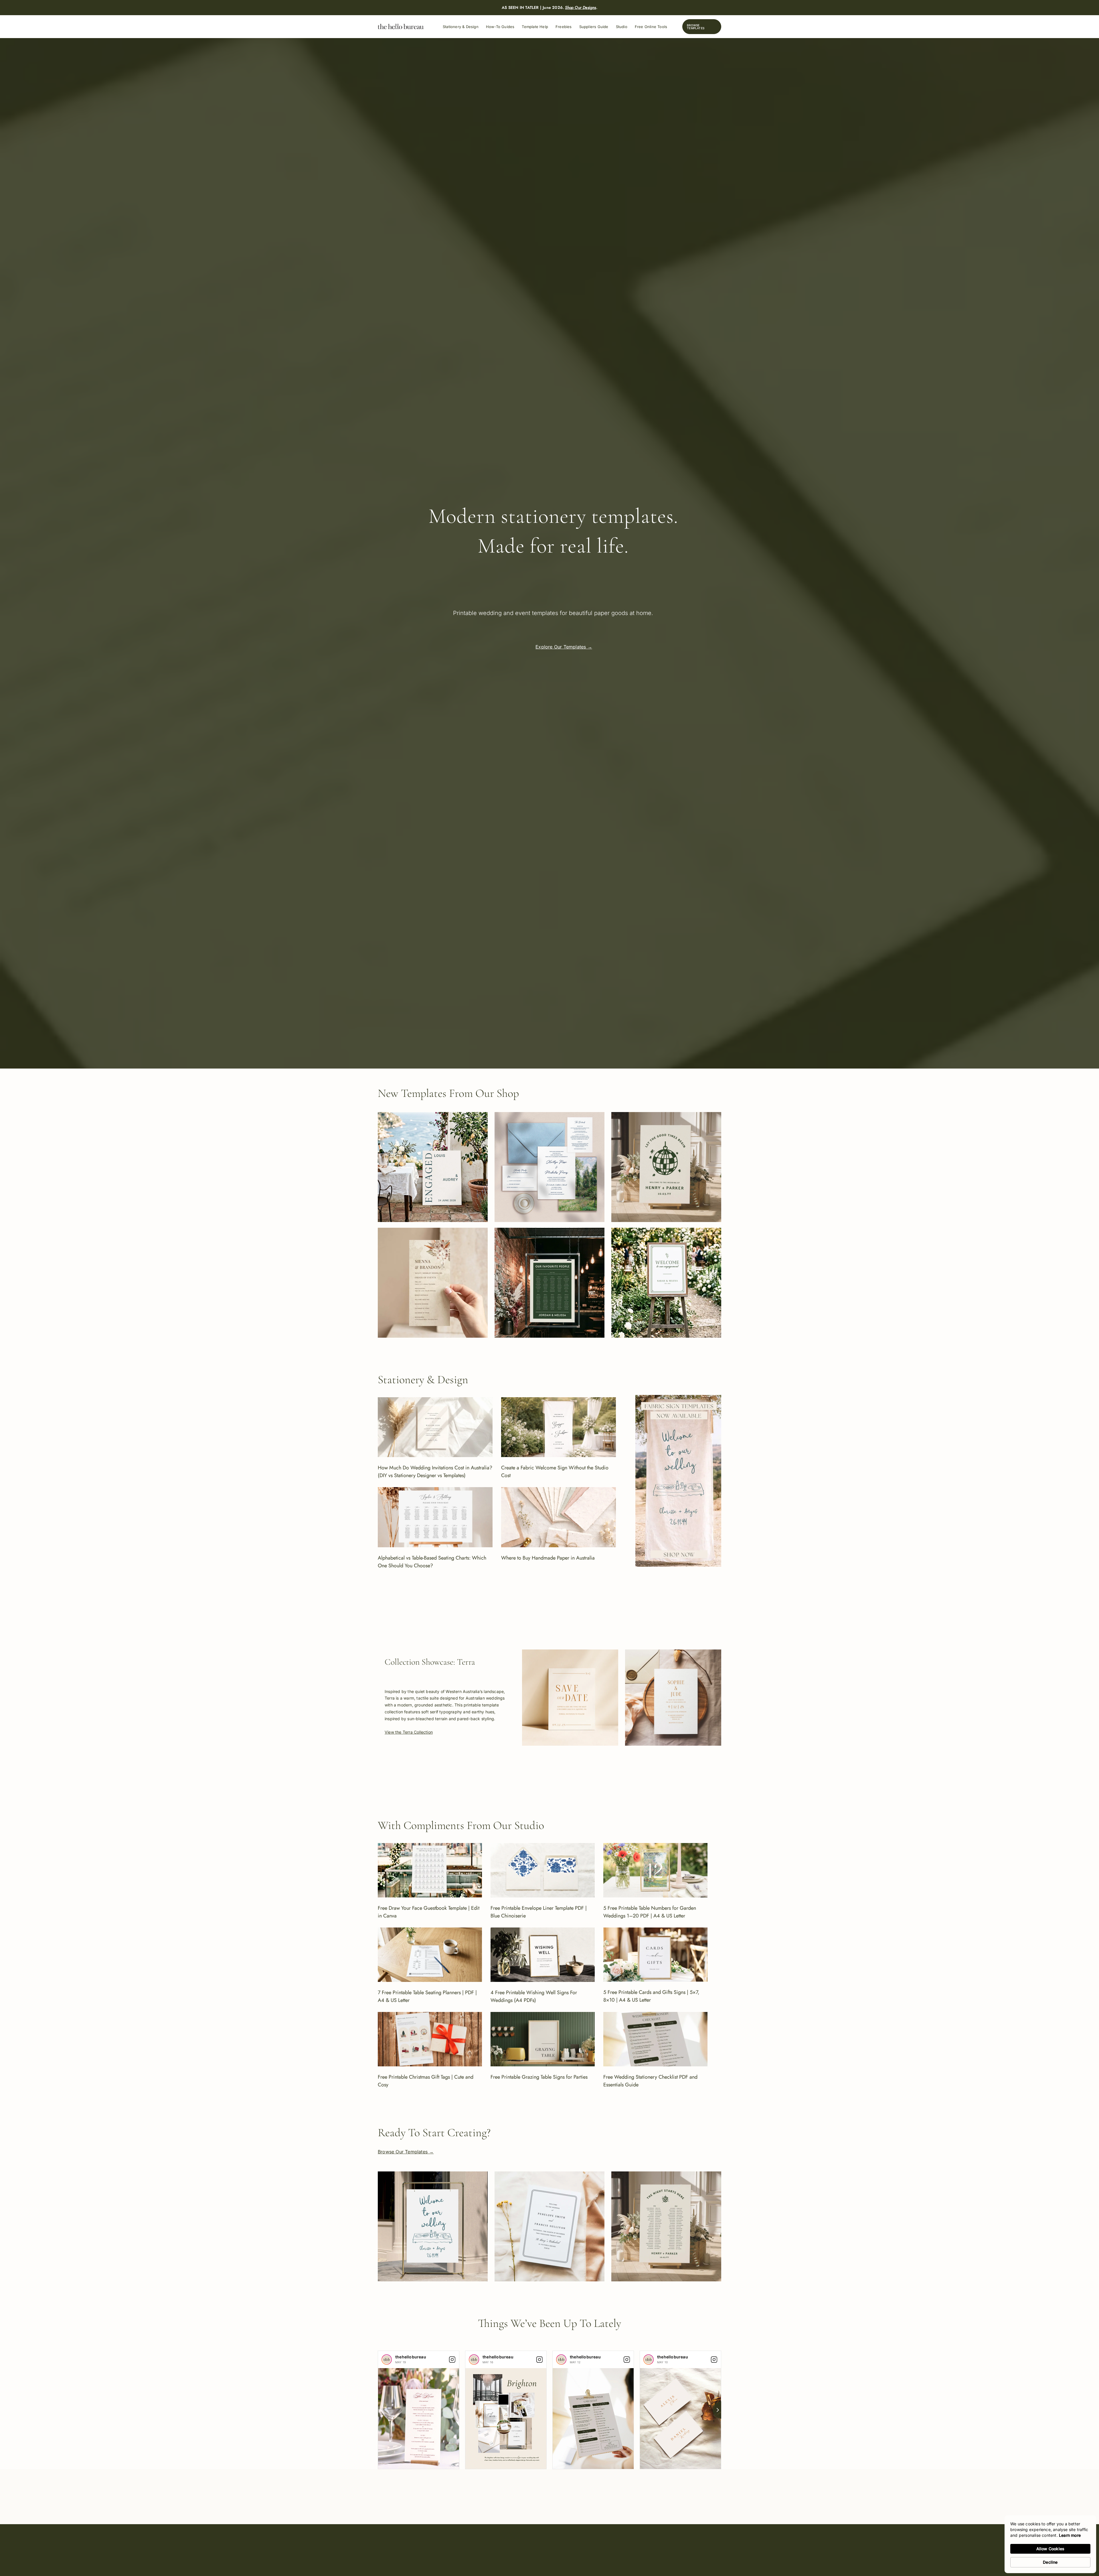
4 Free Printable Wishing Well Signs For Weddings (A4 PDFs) (534, 1996)
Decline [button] (1050, 2562)
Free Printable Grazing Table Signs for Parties (539, 2077)
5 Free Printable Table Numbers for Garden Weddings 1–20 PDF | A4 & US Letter (650, 1912)
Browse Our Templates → (406, 2152)
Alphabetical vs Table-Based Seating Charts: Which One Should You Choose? (432, 1562)
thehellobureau (411, 2357)
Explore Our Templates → (564, 647)
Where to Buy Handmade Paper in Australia (548, 1558)
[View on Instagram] (452, 2360)
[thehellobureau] (387, 2360)
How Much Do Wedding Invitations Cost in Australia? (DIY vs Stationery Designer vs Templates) (435, 1472)
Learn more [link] (1070, 2535)
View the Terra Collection (409, 1732)
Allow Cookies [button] (1050, 2549)
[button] (702, 27)
